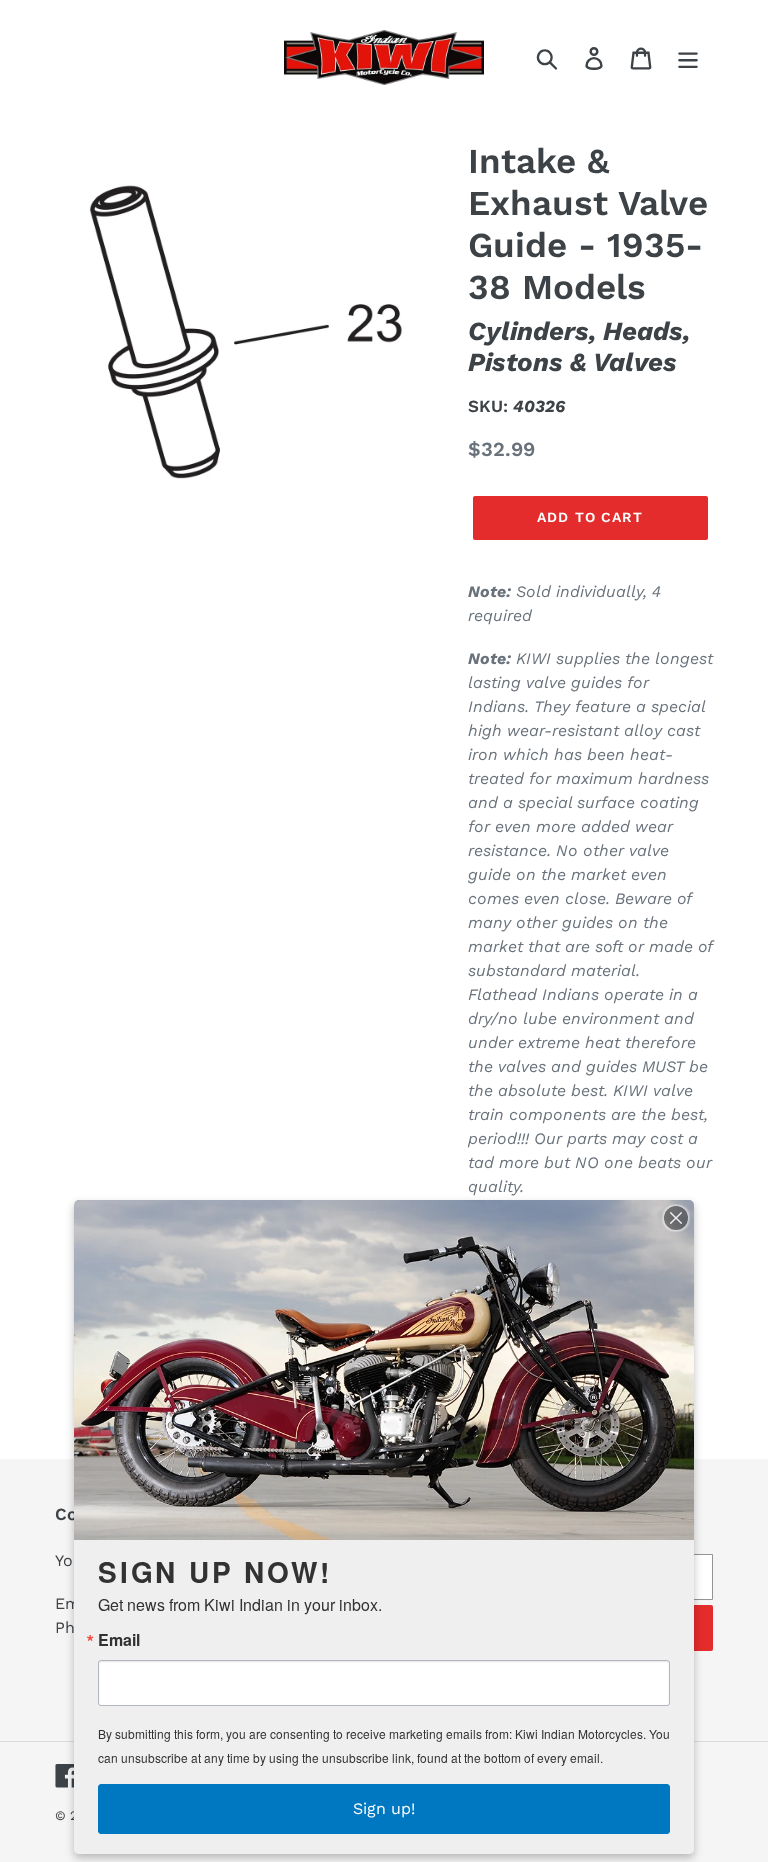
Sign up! (384, 1808)
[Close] (676, 1218)
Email (119, 1640)
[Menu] (689, 57)
